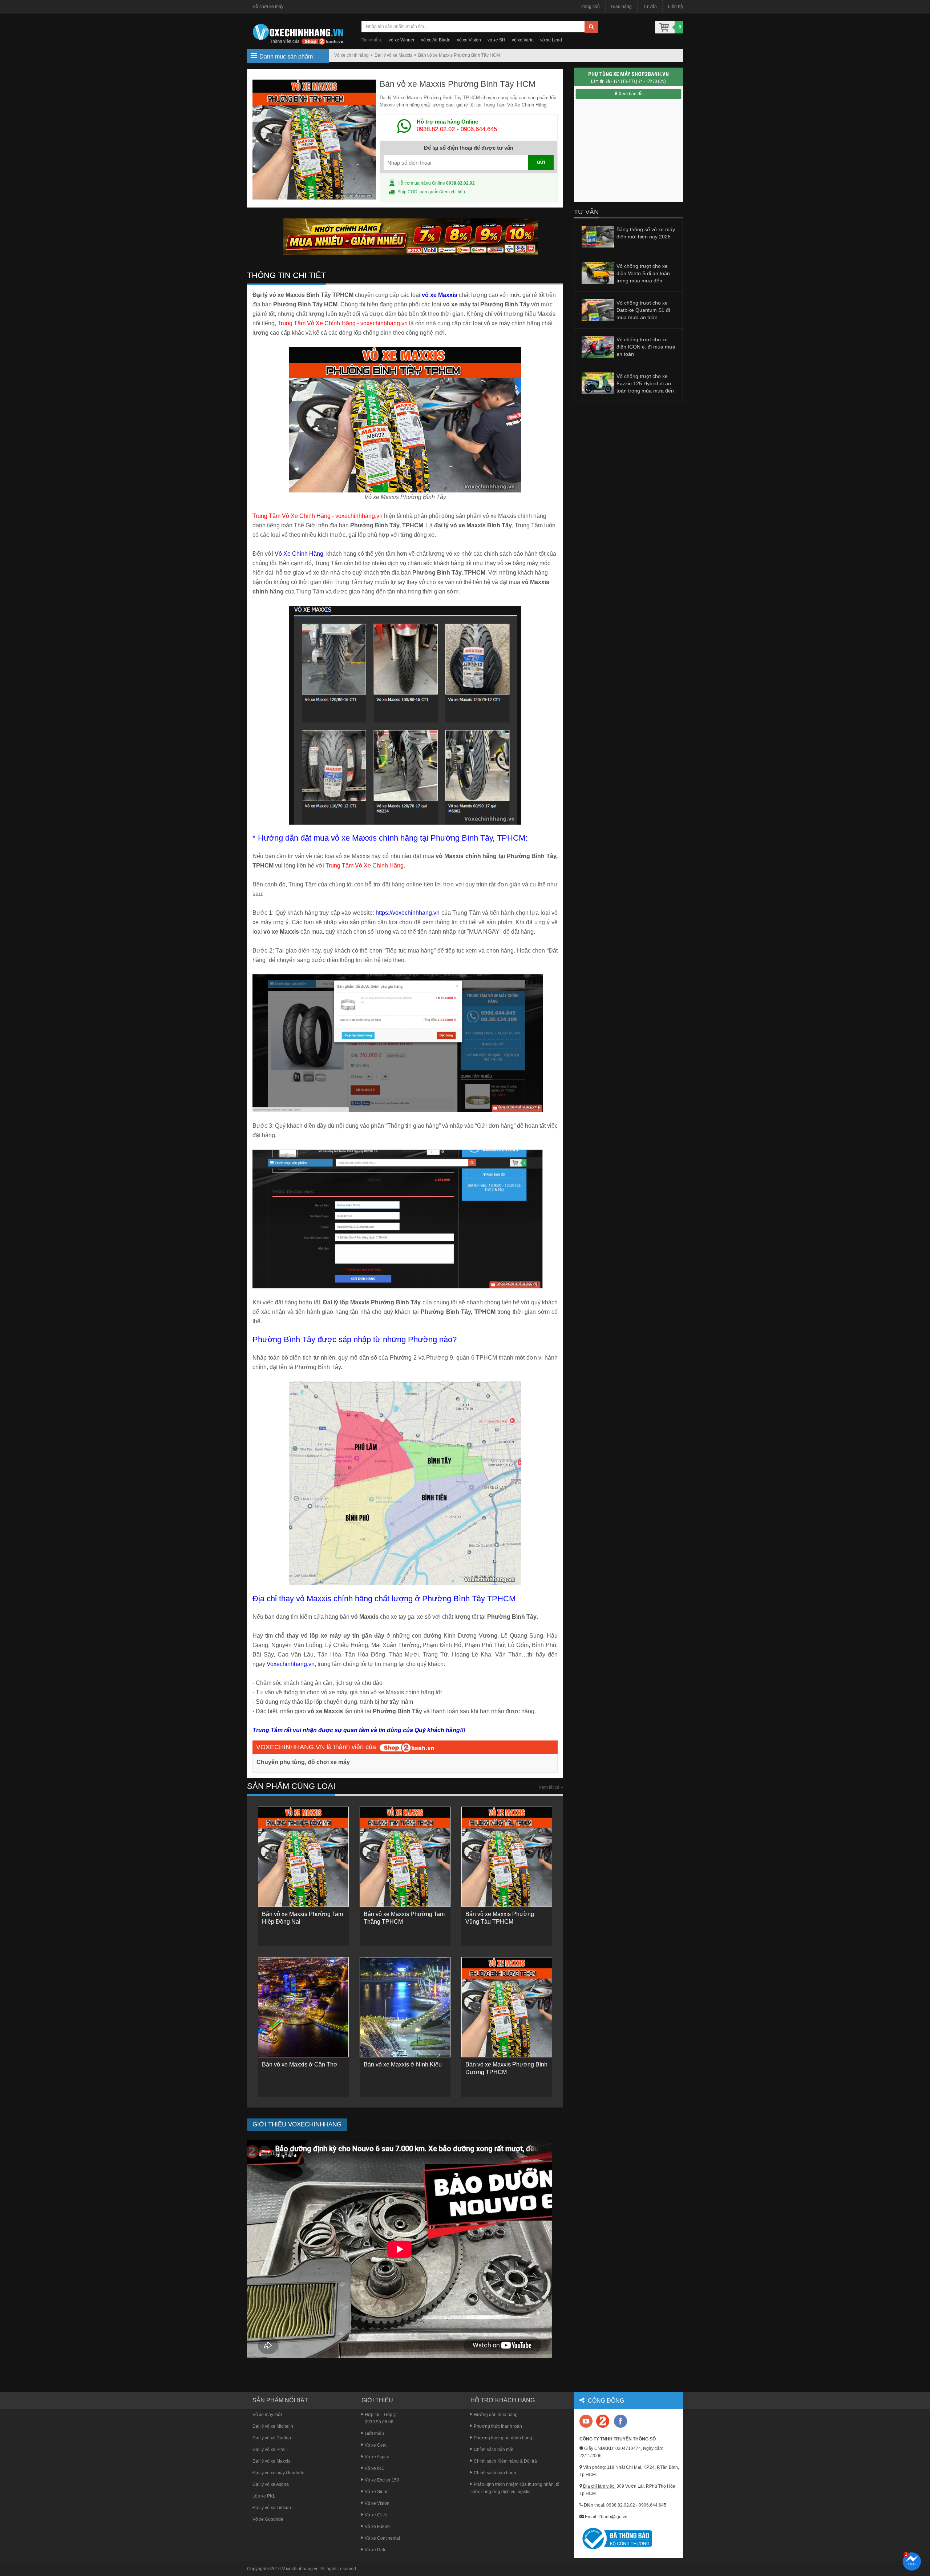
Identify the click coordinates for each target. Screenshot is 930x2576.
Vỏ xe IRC (375, 2468)
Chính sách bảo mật (494, 2450)
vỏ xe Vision (469, 40)
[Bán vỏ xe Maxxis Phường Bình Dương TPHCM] (507, 2007)
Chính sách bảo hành (495, 2473)
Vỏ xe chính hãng (351, 55)
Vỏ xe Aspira (377, 2457)
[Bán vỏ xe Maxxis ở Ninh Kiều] (405, 2007)
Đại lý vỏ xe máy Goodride (278, 2473)
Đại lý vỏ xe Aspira (271, 2484)
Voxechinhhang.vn (300, 2569)
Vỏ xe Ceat (376, 2445)
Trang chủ (590, 7)
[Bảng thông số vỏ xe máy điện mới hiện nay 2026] (598, 236)
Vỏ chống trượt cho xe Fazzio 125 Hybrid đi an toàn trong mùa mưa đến (645, 383)
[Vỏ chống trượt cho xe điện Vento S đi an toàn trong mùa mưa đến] (598, 273)
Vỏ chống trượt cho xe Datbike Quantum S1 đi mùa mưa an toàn (643, 310)
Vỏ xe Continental (382, 2538)
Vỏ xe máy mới (267, 2415)
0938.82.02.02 (436, 129)
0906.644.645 (479, 129)
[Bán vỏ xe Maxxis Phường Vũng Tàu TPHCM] (507, 1856)
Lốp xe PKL (264, 2496)
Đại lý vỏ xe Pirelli (270, 2450)
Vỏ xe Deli (375, 2550)
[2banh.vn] (587, 2422)
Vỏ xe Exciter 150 (382, 2480)
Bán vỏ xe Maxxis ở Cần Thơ (300, 2064)
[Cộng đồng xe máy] (603, 2421)
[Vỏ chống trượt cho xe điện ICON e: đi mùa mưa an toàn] (598, 346)
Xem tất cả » (551, 1787)
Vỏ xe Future (377, 2527)
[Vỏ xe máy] (298, 33)
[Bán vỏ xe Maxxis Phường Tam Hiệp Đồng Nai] (303, 1856)
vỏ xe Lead (551, 40)
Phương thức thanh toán (498, 2426)
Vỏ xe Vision (377, 2503)
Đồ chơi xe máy (268, 7)
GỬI (541, 162)
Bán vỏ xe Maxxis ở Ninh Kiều (403, 2064)
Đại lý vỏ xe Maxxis (393, 55)
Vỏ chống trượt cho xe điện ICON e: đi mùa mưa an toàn (646, 347)
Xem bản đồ (631, 94)
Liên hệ (676, 7)
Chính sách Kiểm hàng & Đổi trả (505, 2461)
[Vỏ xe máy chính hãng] (620, 2421)
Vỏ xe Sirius (377, 2492)
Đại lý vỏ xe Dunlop (272, 2438)
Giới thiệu (374, 2434)
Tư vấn (650, 7)
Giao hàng (621, 7)
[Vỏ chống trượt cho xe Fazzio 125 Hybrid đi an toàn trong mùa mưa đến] (598, 383)
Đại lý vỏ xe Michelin (273, 2426)
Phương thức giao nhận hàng (503, 2438)
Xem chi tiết (452, 192)
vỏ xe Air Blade (436, 40)
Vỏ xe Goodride (268, 2519)
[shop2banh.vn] (407, 1747)
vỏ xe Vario (523, 40)
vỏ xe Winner (402, 40)
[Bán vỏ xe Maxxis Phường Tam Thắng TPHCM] (405, 1856)
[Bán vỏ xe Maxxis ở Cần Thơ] (303, 2007)
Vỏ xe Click (376, 2515)
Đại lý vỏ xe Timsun (272, 2508)
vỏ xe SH (496, 40)
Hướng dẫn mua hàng (496, 2415)
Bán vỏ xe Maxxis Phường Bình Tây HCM (459, 55)
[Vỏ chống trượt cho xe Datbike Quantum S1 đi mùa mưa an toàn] (598, 310)
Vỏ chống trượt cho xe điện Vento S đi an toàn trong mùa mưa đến (643, 273)
